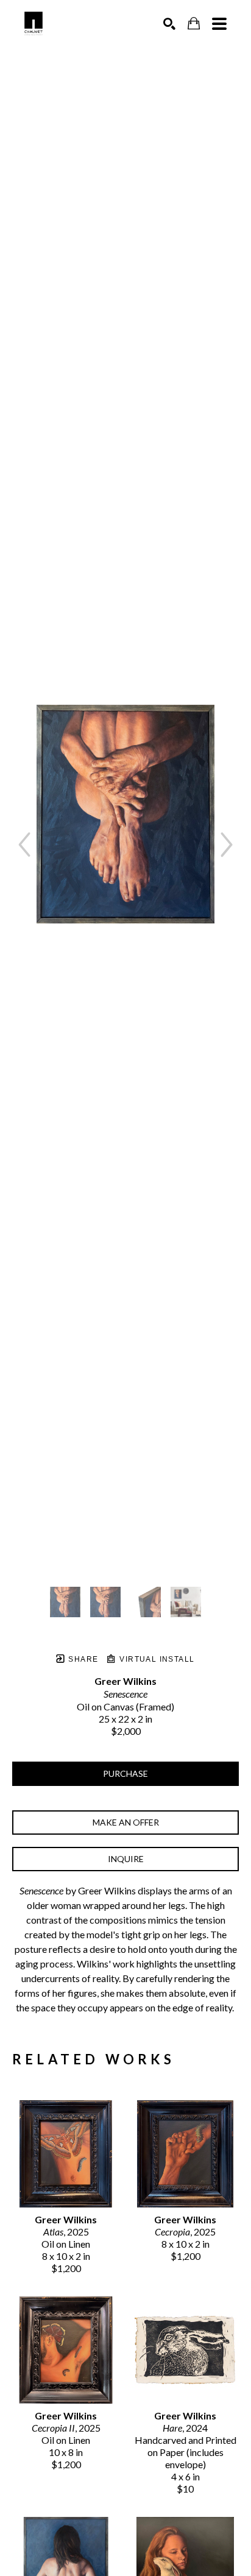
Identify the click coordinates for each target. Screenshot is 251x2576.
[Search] (169, 24)
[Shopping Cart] (194, 23)
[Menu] (219, 24)
